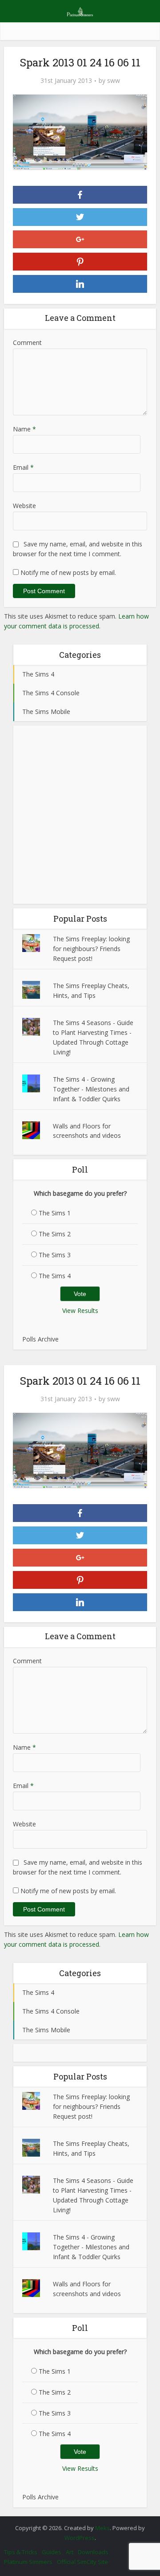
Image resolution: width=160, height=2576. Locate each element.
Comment (27, 343)
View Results (80, 1311)
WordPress (80, 2538)
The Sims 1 (55, 1213)
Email (23, 467)
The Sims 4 (55, 1276)
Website (24, 506)
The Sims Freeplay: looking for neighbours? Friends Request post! (91, 949)
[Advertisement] (80, 815)
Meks (102, 2528)
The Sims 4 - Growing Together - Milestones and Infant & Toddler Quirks (91, 1089)
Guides (52, 2552)
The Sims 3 (55, 1255)
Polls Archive (40, 1339)
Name (24, 429)
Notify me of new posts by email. (68, 572)
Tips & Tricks (21, 2552)
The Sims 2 (55, 1234)
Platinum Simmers (28, 2562)
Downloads (93, 2552)
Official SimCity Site (82, 2562)
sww (114, 81)
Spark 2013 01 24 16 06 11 (76, 2523)
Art (70, 2552)
